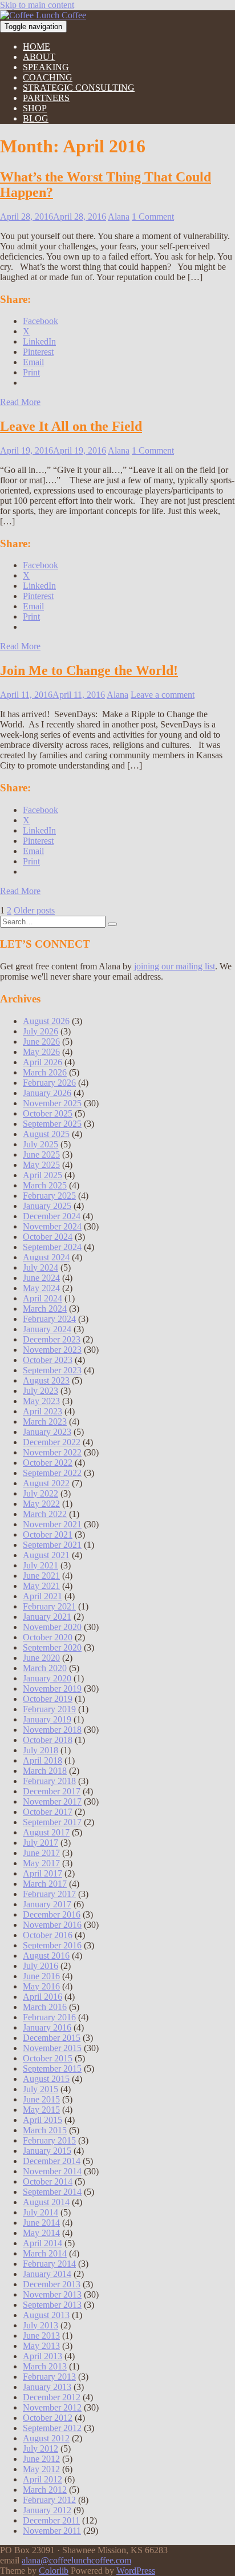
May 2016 (41, 1986)
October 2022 (48, 1463)
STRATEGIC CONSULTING (79, 88)
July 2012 (40, 2448)
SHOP (35, 108)
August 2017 (46, 1832)
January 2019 (47, 1719)
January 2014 (47, 2274)
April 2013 (42, 2356)
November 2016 (52, 1925)
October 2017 (48, 1812)
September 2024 (52, 1247)
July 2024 (40, 1267)
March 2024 (45, 1309)
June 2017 (41, 1853)
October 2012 (48, 2418)
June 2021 (41, 1576)
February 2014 (49, 2264)
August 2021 (46, 1555)
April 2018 (42, 1760)
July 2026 (40, 1031)
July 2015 (40, 2089)
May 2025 (41, 1165)
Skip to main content (37, 5)
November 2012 (52, 2407)
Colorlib (54, 2571)
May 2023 (41, 1401)
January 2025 (47, 1206)
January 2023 (47, 1432)
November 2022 (52, 1452)
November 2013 (52, 2294)
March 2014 (45, 2253)
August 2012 (46, 2438)
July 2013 (40, 2325)
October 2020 (48, 1637)
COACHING (48, 77)
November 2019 (52, 1689)
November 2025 (52, 1103)
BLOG (36, 118)
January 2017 (47, 1904)
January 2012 (47, 2510)
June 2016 (41, 1976)
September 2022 (52, 1473)
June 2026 (41, 1042)
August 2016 (46, 1956)
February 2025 (49, 1196)
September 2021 (52, 1545)
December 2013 (52, 2284)
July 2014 (40, 2212)
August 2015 (46, 2079)
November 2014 (52, 2171)
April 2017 (42, 1873)
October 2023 (48, 1360)
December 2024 (52, 1216)
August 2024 (46, 1257)
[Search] (112, 924)
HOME (37, 46)
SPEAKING (46, 67)
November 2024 (52, 1226)
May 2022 (41, 1504)
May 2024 (41, 1288)
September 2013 (52, 2305)
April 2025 (42, 1175)
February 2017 (49, 1894)
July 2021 (40, 1565)
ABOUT (39, 57)
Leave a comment (163, 695)
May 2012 (41, 2469)
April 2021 (42, 1596)
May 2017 (41, 1863)
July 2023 (40, 1391)
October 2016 (48, 1935)
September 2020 (52, 1647)
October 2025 (48, 1113)
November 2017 (52, 1801)
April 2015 (42, 2120)
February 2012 (49, 2500)
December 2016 (52, 1914)
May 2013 (41, 2346)
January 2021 (47, 1617)
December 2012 (52, 2397)
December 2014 (52, 2161)
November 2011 (52, 2531)
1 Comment (153, 217)
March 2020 (45, 1668)
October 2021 (48, 1534)
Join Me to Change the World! (89, 670)
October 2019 (48, 1699)
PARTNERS (46, 98)
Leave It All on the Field (71, 426)
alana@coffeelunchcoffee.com (76, 2560)
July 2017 (40, 1843)
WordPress (136, 2571)
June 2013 (41, 2336)
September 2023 (52, 1370)
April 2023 (42, 1411)
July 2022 (40, 1493)
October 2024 (48, 1237)
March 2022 (45, 1514)
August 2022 (46, 1483)
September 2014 (52, 2192)
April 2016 (42, 1997)
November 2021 (52, 1524)
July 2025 (40, 1144)
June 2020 (41, 1658)
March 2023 (45, 1422)
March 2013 (45, 2366)
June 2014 (41, 2223)
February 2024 (49, 1319)
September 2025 (52, 1124)
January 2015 (47, 2151)
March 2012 (45, 2490)
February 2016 (49, 2017)
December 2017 (52, 1791)
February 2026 (49, 1083)
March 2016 (45, 2007)
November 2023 (52, 1350)
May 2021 (41, 1586)
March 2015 (45, 2130)
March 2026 (45, 1072)
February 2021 (49, 1606)
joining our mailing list (175, 966)
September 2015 (52, 2069)
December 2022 (52, 1442)
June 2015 (41, 2099)
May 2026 (41, 1052)
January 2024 (47, 1329)
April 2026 (42, 1062)
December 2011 (51, 2520)
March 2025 (45, 1185)
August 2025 (46, 1134)
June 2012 (41, 2459)
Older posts (34, 910)
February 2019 (49, 1709)
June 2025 (41, 1154)
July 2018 (40, 1750)
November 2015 (52, 2048)
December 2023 (52, 1339)
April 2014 (42, 2243)
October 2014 (48, 2181)
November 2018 (52, 1730)
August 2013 (46, 2315)
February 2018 (49, 1781)
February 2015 (49, 2140)
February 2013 (49, 2377)
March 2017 (45, 1884)
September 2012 (52, 2428)
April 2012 (42, 2479)
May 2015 (41, 2110)
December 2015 (52, 2038)
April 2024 (42, 1298)
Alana (119, 217)
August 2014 (46, 2202)
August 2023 (46, 1380)
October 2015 (48, 2058)
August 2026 (46, 1021)
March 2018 (45, 1771)
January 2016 (47, 2027)
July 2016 (40, 1966)
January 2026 (47, 1093)
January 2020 (47, 1678)
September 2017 (52, 1822)
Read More (20, 402)
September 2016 (52, 1945)
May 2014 (41, 2233)
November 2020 (52, 1627)
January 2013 (47, 2387)
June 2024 (41, 1278)
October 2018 (48, 1740)
